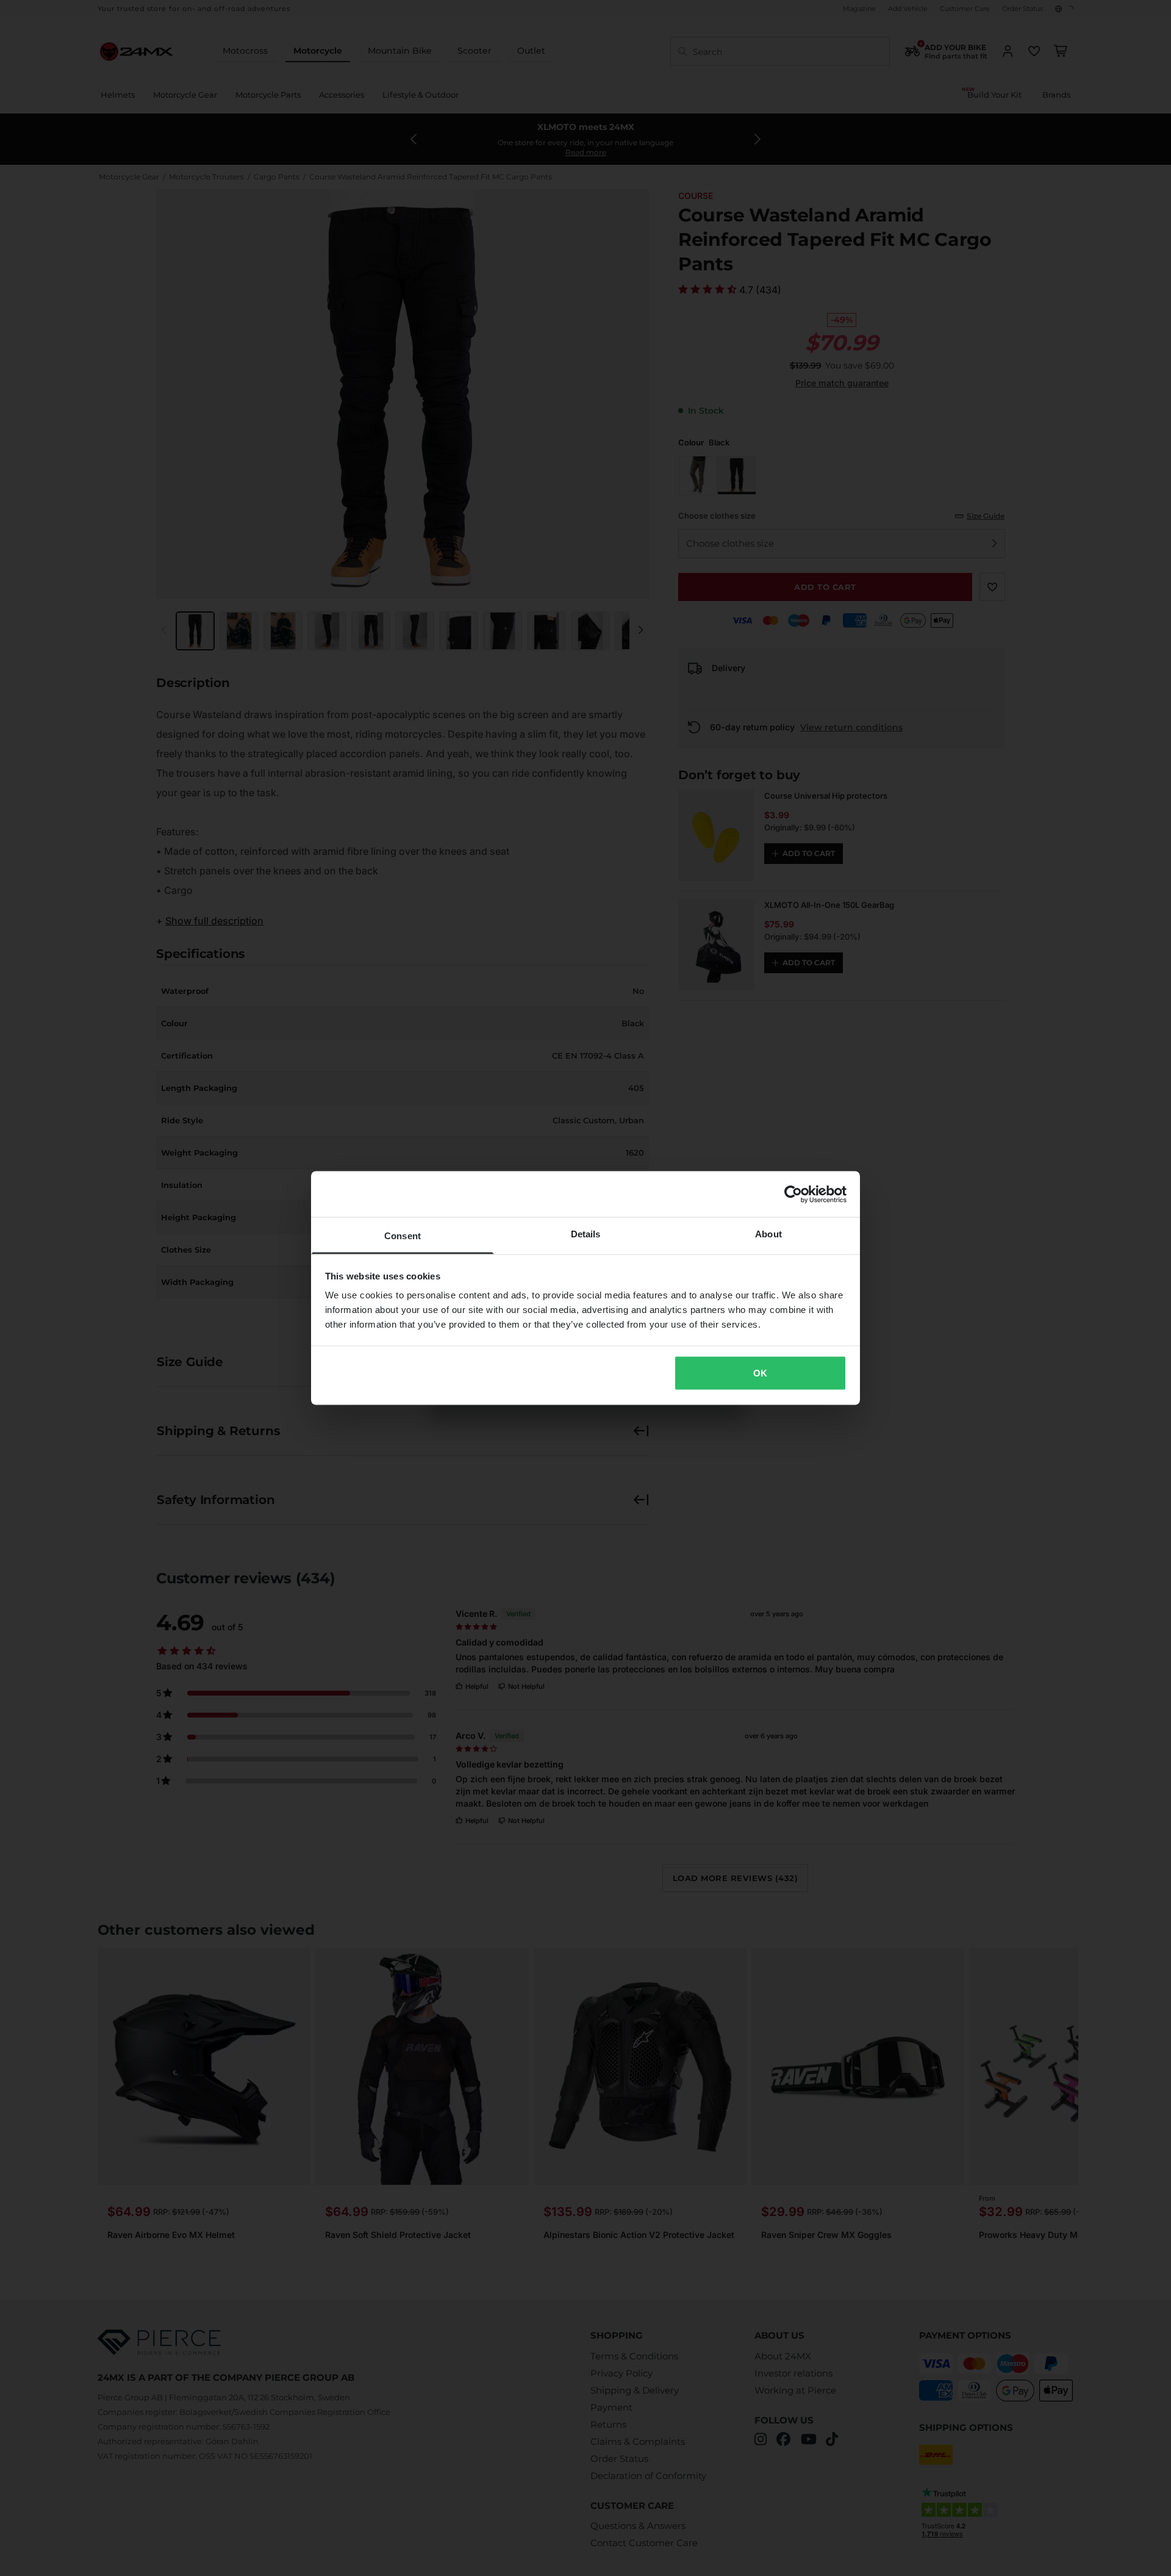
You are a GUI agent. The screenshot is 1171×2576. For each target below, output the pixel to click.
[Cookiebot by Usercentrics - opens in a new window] (793, 1194)
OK (760, 1373)
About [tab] (768, 1234)
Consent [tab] (403, 1236)
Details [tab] (586, 1234)
